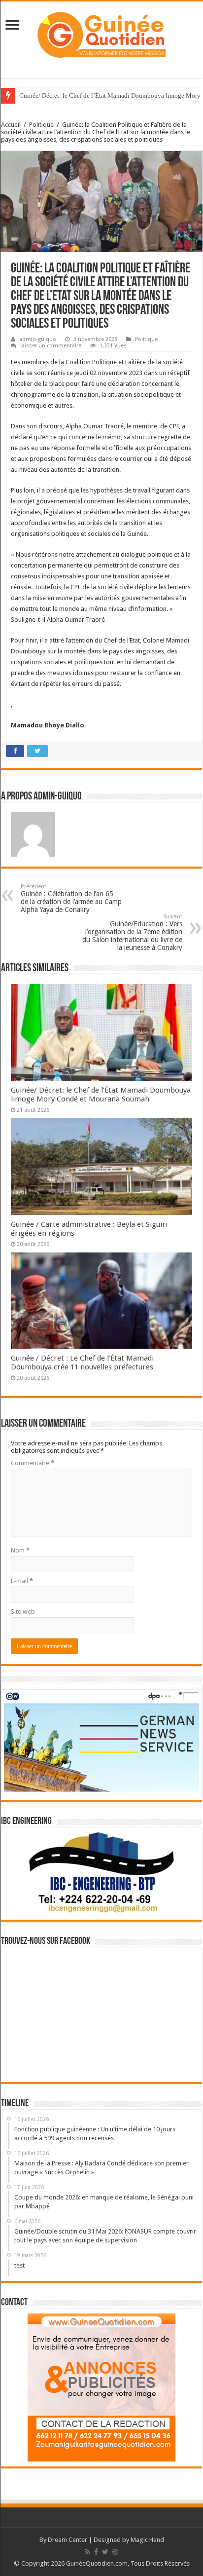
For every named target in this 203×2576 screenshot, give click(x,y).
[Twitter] (105, 2552)
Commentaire (33, 1463)
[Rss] (87, 2552)
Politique (41, 125)
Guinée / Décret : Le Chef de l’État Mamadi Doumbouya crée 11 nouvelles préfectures (82, 1363)
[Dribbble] (115, 2552)
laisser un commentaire (51, 346)
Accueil (11, 125)
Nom (20, 1550)
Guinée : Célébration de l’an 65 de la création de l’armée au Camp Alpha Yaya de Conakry (71, 898)
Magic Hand (147, 2540)
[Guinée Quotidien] (101, 33)
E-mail (22, 1581)
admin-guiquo (38, 339)
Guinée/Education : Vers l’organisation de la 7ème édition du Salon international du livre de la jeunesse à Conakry (132, 932)
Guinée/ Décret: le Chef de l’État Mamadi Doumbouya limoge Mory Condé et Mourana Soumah (101, 1095)
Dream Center (68, 2540)
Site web (23, 1611)
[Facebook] (96, 2552)
